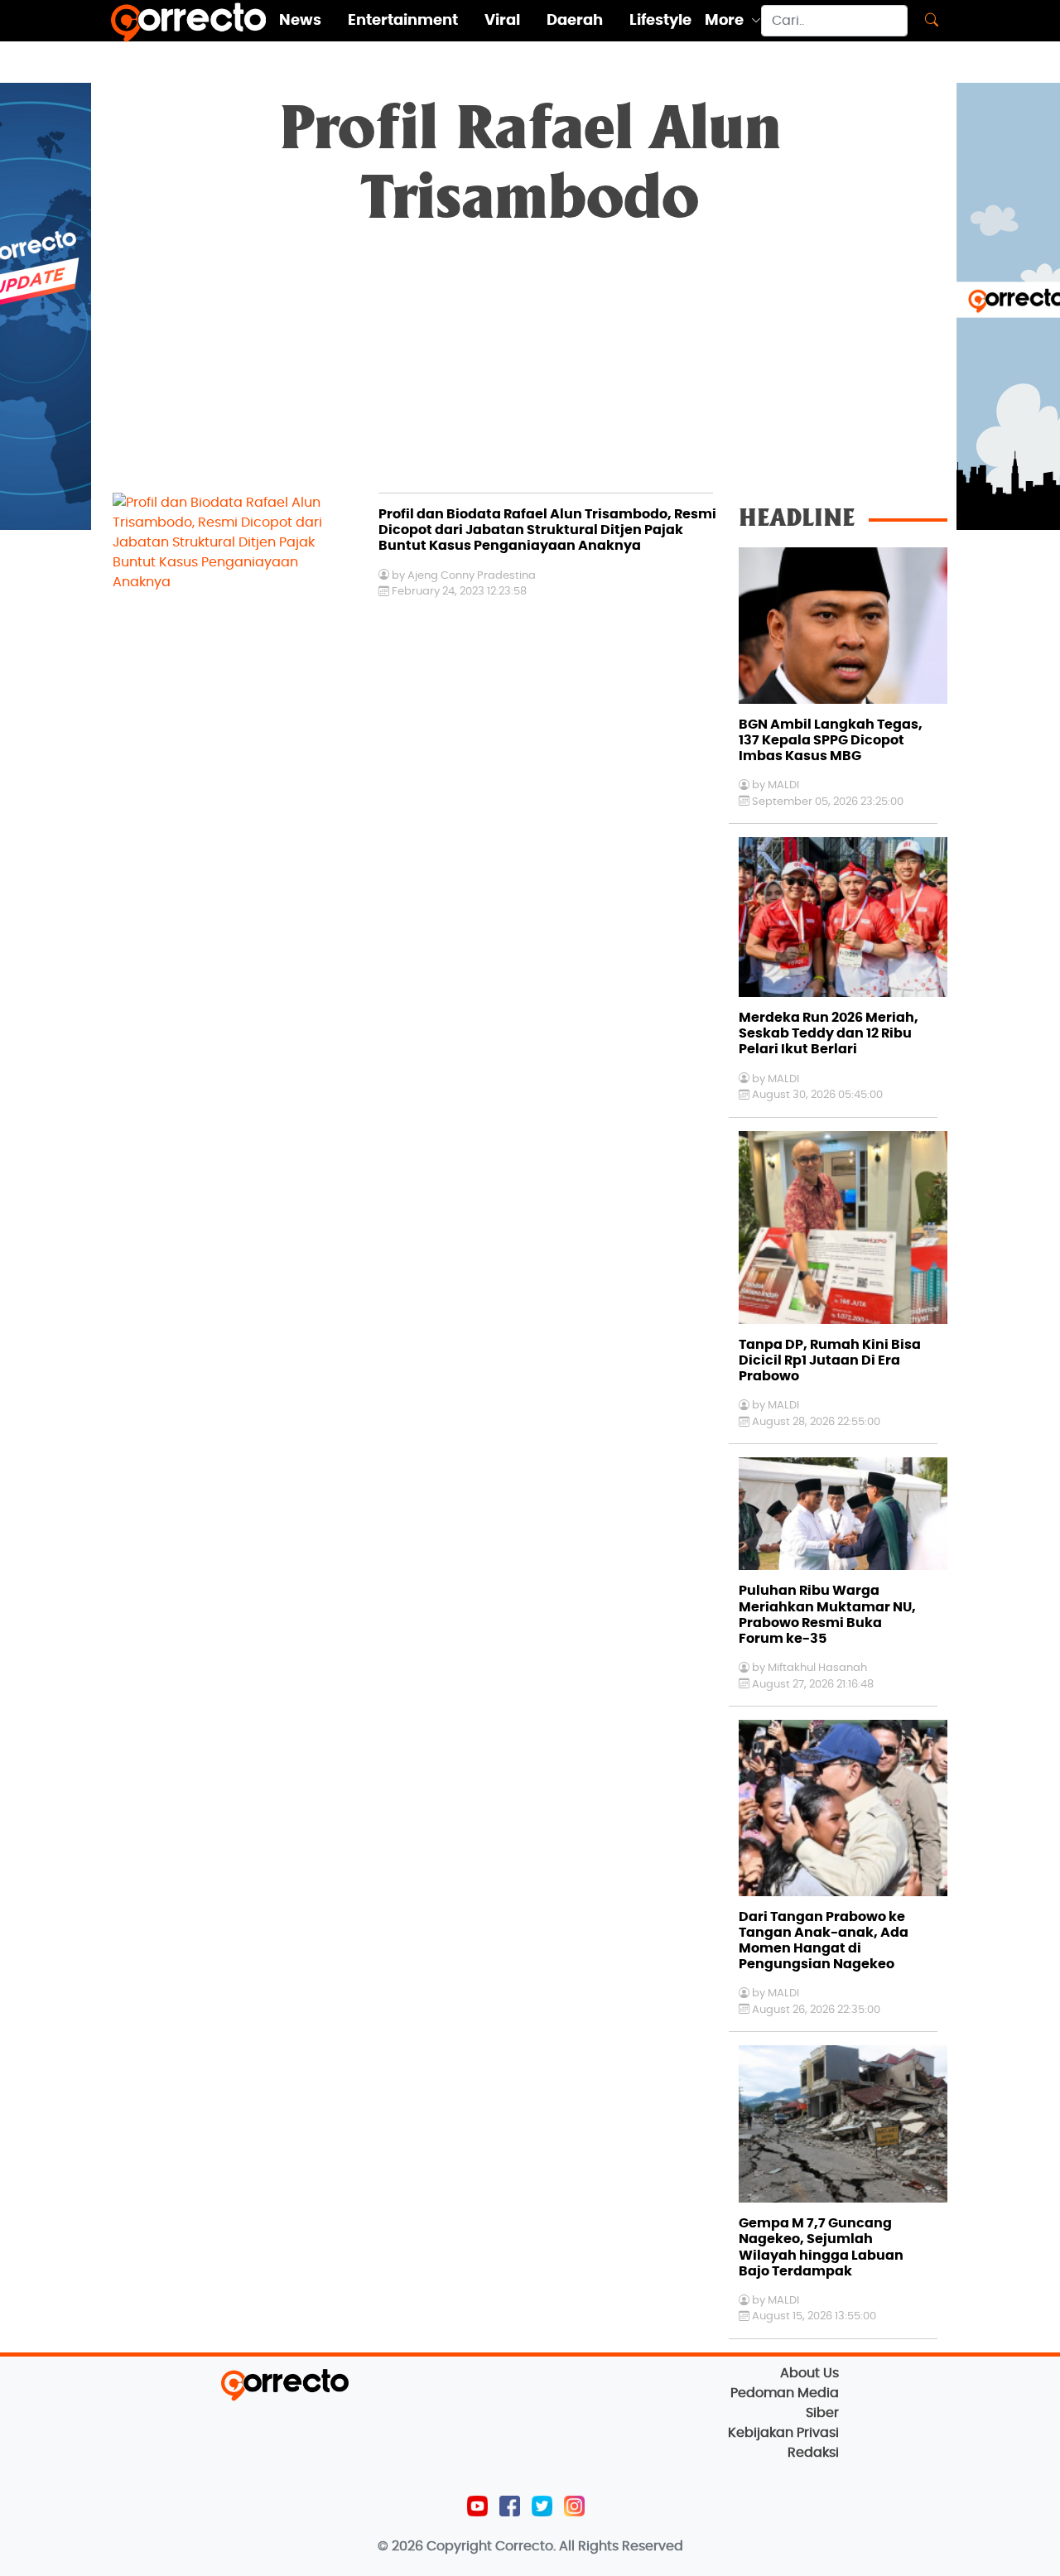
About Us (809, 2373)
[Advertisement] (530, 368)
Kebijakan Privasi (783, 2433)
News (300, 21)
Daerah (575, 21)
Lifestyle (660, 21)
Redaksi (813, 2453)
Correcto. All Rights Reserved (589, 2546)
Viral (502, 21)
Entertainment (403, 21)
